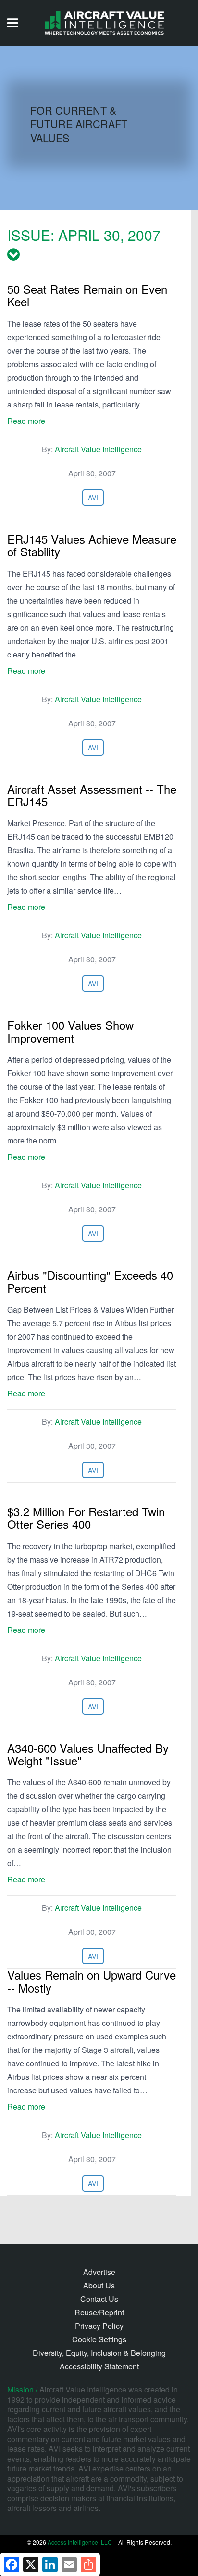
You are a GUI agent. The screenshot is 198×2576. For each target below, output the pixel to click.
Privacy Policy (99, 2326)
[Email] (69, 2564)
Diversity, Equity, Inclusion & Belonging (99, 2353)
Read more (26, 421)
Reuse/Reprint (99, 2312)
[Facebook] (12, 2564)
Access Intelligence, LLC (80, 2542)
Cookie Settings (99, 2339)
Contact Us (99, 2299)
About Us (99, 2285)
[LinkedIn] (50, 2564)
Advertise (99, 2272)
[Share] (88, 2564)
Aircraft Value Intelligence (98, 449)
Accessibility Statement (99, 2366)
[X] (31, 2564)
